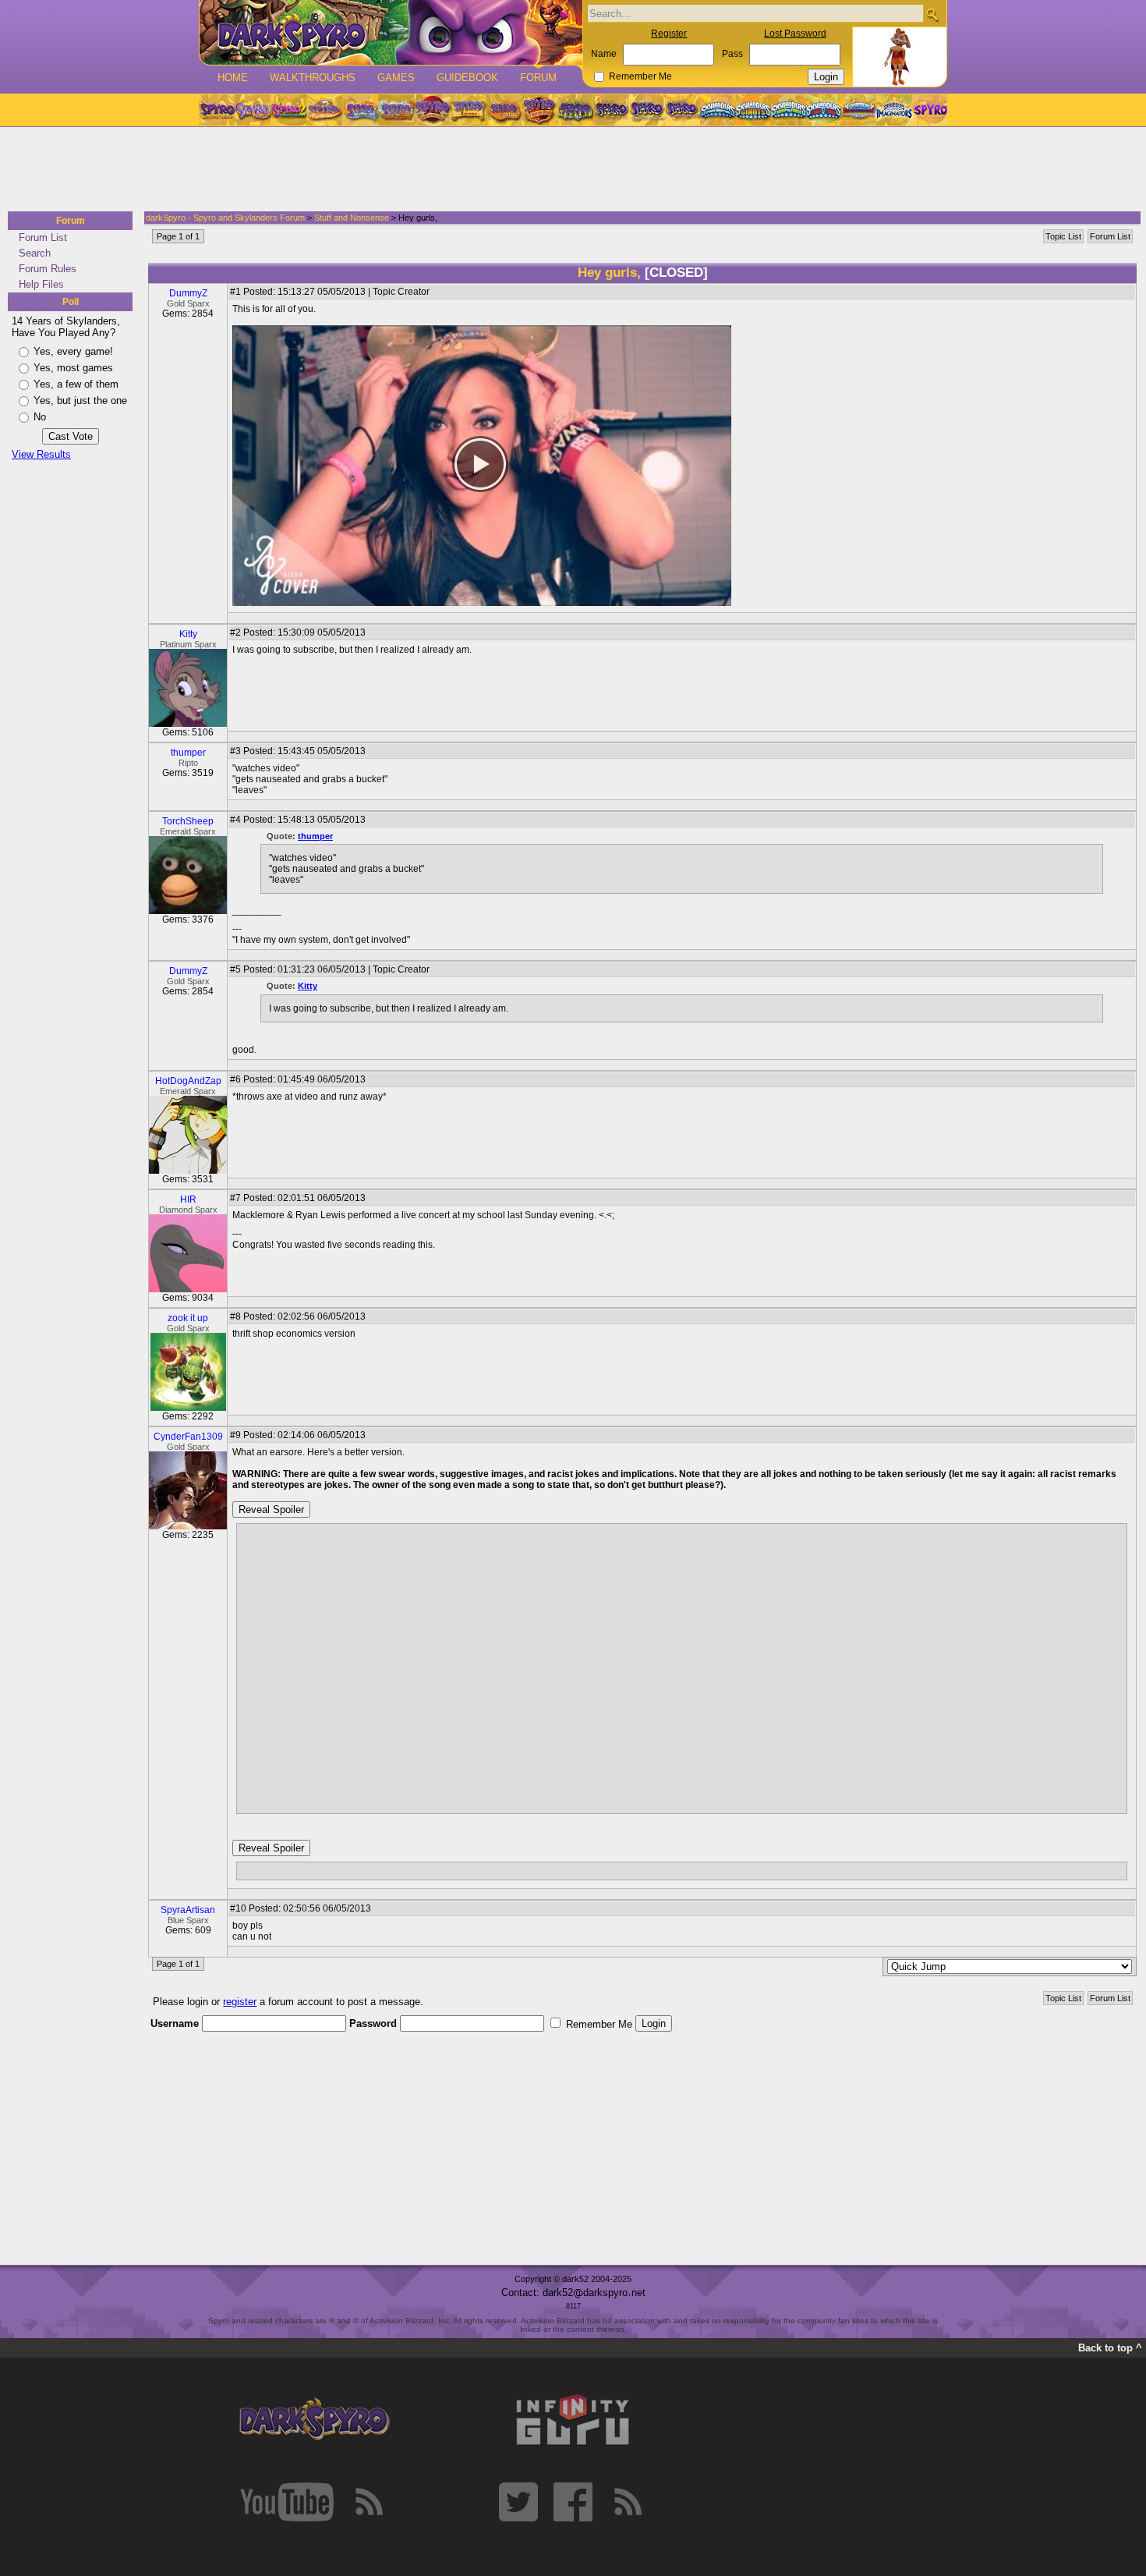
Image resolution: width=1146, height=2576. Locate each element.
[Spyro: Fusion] (504, 110)
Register (669, 34)
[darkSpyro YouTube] (287, 2502)
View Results (41, 454)
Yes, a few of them (76, 384)
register (240, 2002)
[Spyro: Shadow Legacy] (575, 110)
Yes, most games (73, 368)
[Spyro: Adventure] (468, 110)
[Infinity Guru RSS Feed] (628, 2502)
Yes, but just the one (80, 400)
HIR (188, 1199)
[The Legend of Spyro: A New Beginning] (611, 110)
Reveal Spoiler (271, 1509)
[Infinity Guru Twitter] (518, 2502)
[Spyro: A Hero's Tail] (539, 110)
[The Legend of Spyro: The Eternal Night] (647, 110)
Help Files (41, 284)
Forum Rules (48, 269)
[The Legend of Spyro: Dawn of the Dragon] (683, 110)
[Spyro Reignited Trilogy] (217, 110)
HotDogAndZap (188, 1081)
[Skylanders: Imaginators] (894, 110)
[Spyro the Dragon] (253, 110)
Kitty (188, 634)
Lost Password (795, 34)
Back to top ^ (1110, 2348)
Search (35, 253)
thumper (188, 753)
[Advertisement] (568, 170)
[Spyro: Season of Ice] (360, 110)
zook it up (188, 1318)
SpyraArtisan (188, 1910)
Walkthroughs (313, 78)
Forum (538, 78)
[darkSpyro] (314, 2420)
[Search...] (932, 14)
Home (233, 78)
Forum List (43, 237)
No (40, 417)
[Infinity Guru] (573, 2420)
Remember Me (640, 76)
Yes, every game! (73, 351)
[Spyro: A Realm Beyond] (929, 110)
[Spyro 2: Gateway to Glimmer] (288, 110)
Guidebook (467, 78)
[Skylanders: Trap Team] (824, 110)
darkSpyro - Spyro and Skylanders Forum (225, 218)
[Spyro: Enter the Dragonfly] (432, 110)
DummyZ (188, 293)
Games (396, 78)
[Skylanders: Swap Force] (789, 110)
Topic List (1063, 236)
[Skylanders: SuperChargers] (859, 110)
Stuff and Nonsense (352, 218)
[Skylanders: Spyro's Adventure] (718, 110)
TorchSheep (188, 821)
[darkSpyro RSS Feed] (369, 2502)
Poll (71, 302)
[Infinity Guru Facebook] (573, 2502)
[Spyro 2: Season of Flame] (396, 110)
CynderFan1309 (188, 1437)
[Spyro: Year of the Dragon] (324, 110)
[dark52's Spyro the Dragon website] (391, 32)
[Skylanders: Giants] (753, 110)
